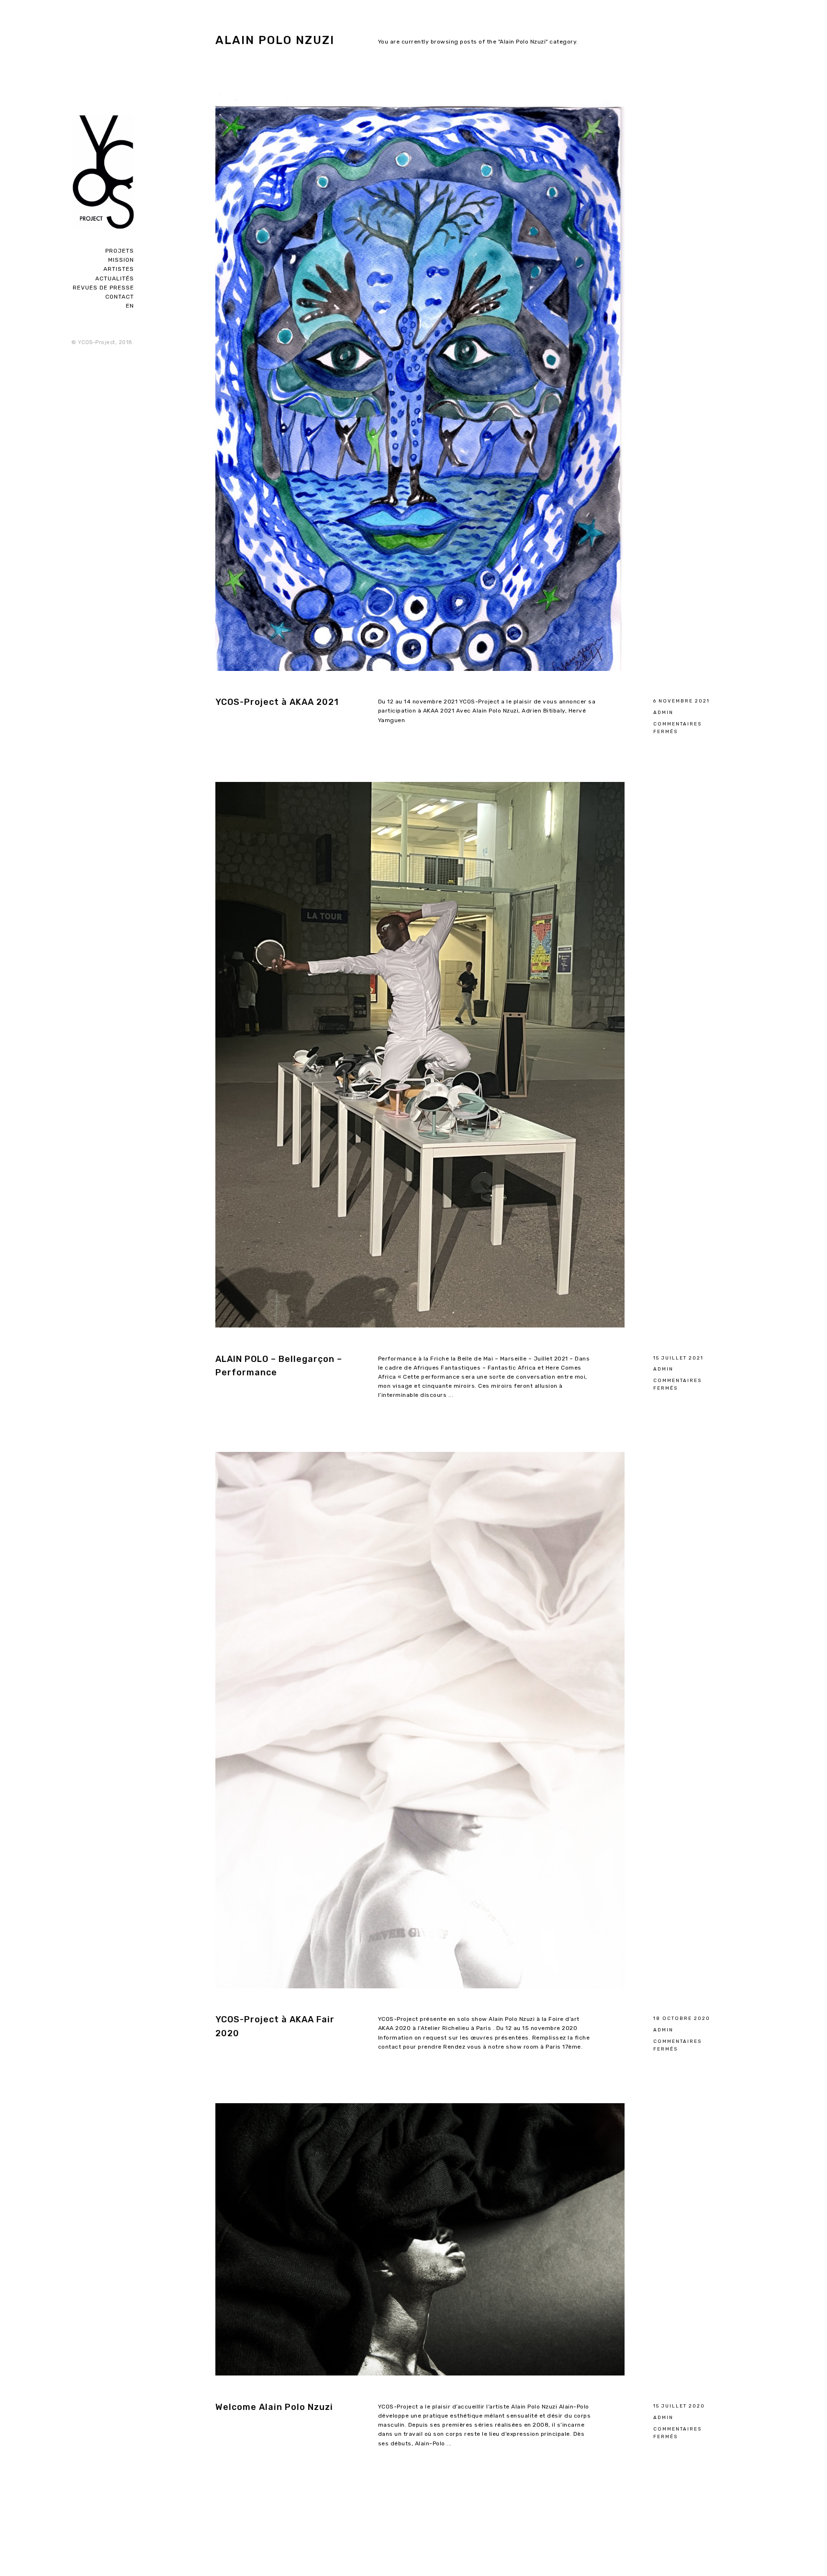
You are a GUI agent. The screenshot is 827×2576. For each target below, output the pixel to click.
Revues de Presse (103, 288)
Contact (120, 297)
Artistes (119, 269)
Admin (663, 712)
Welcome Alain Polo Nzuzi (274, 2407)
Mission (121, 260)
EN (130, 306)
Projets (120, 251)
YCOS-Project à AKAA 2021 (277, 702)
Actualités (115, 279)
